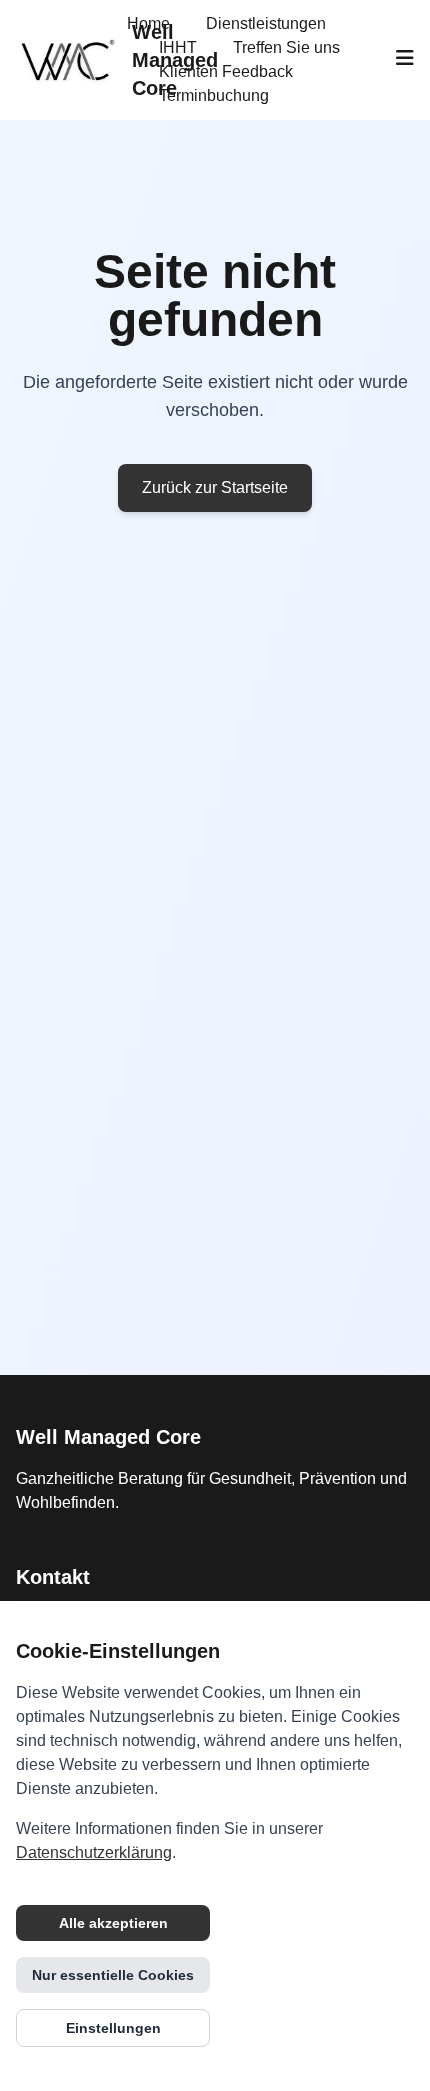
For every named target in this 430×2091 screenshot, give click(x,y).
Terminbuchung (214, 95)
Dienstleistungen (266, 23)
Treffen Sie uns (286, 47)
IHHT (178, 47)
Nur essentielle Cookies (113, 1975)
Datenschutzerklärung (94, 1852)
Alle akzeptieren (113, 1923)
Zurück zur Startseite (215, 487)
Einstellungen (113, 2028)
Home (148, 23)
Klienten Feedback (226, 71)
